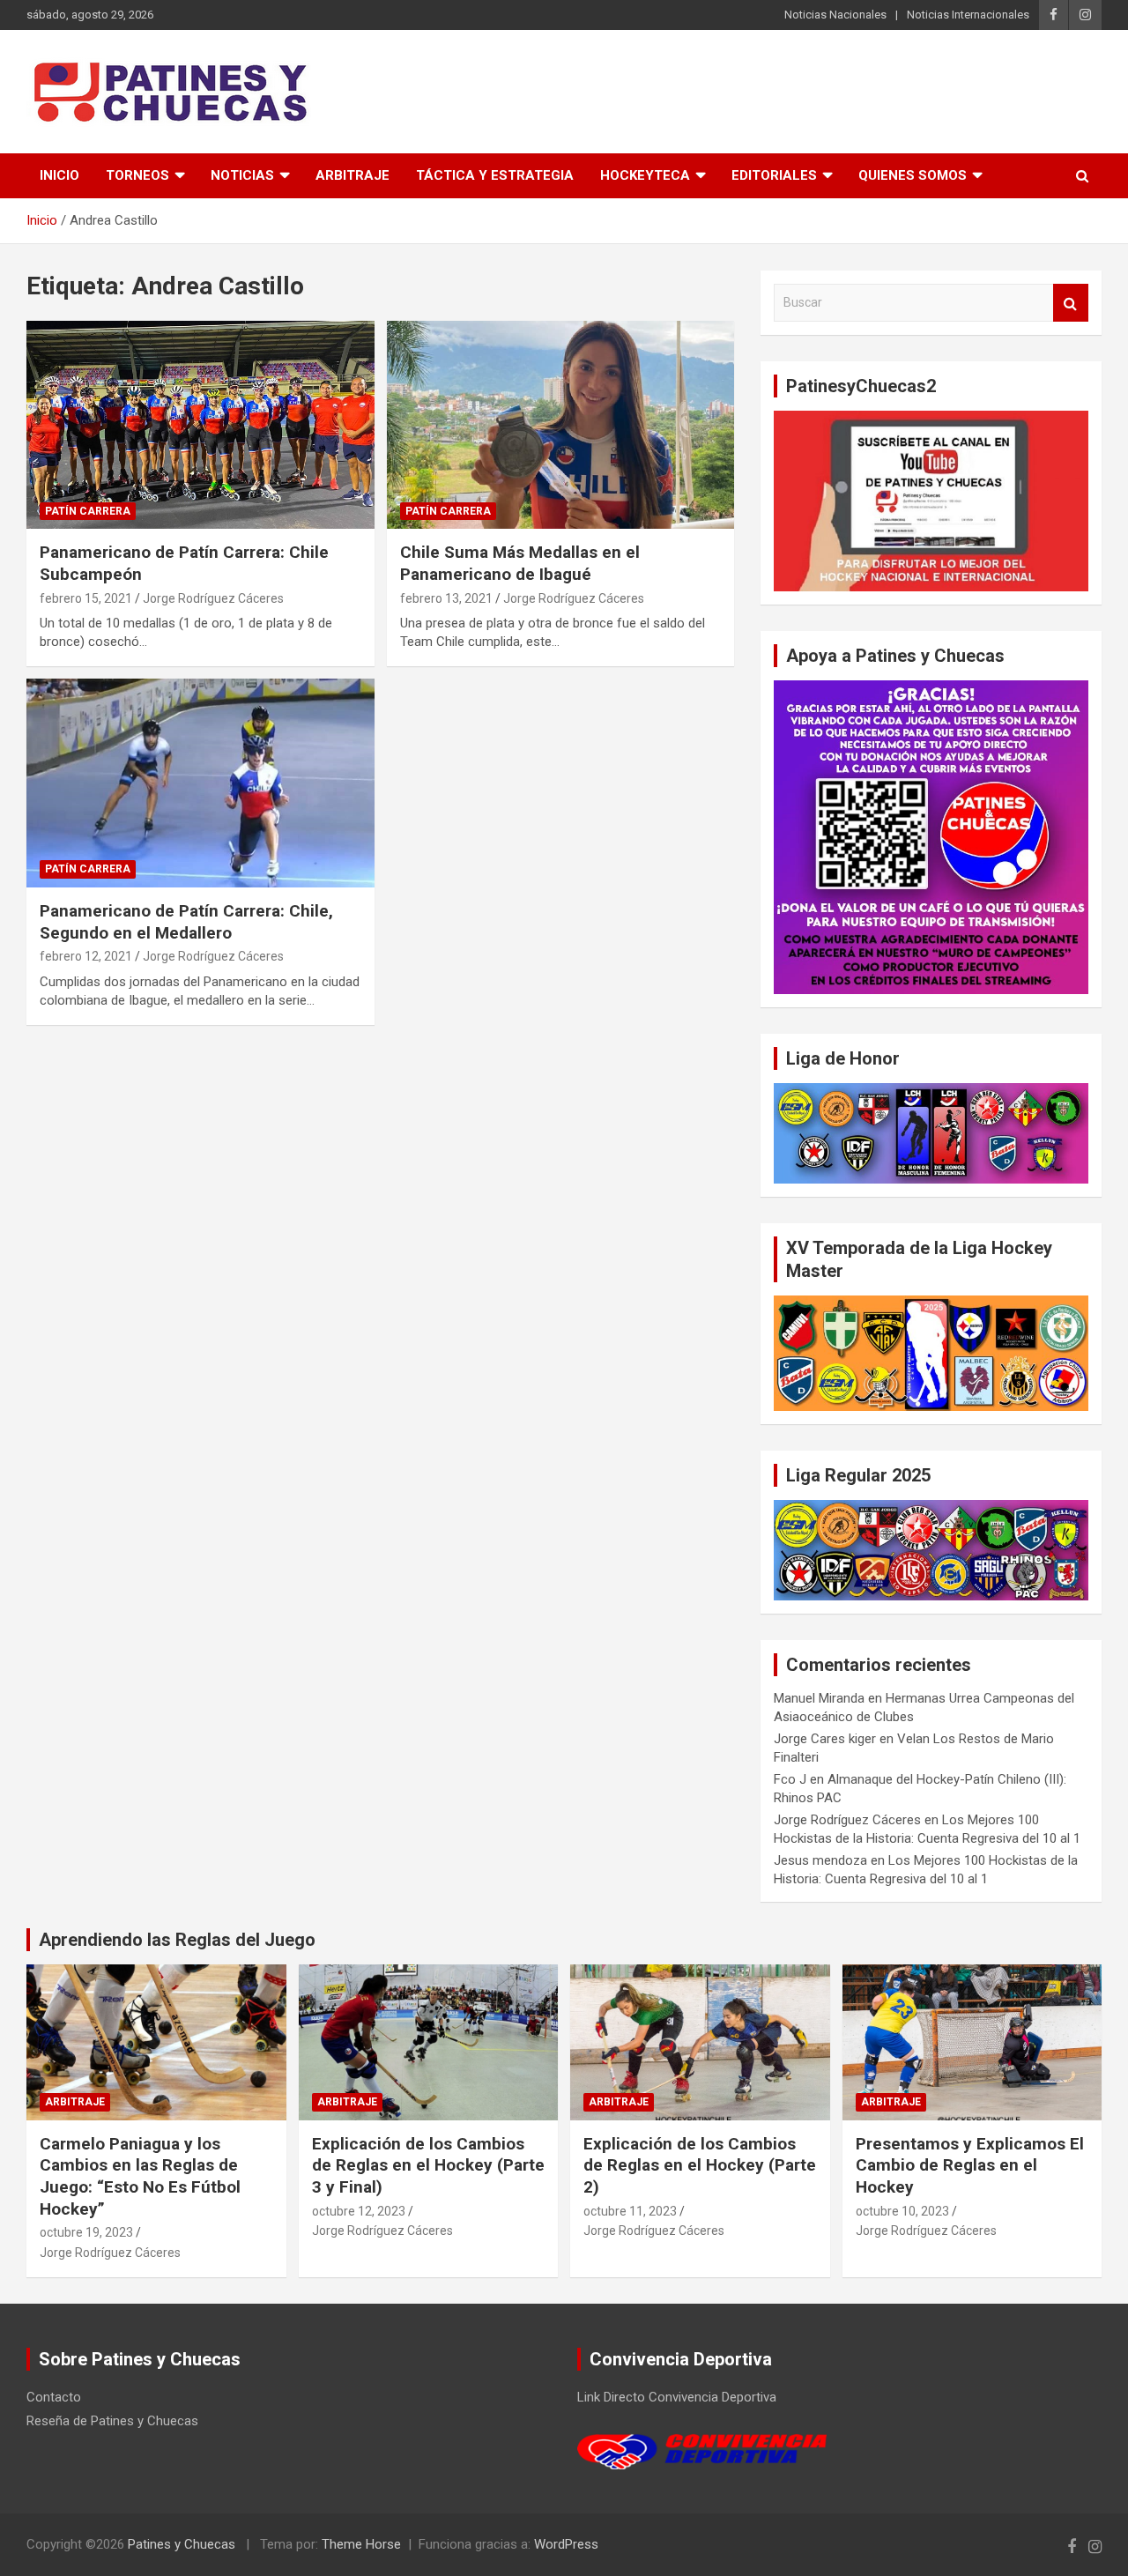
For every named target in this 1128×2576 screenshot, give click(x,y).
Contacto (54, 2397)
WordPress (566, 2544)
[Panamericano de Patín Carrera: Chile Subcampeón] (200, 425)
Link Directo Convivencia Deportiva (677, 2397)
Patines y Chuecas (182, 2544)
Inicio (59, 175)
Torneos (137, 175)
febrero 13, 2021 (446, 598)
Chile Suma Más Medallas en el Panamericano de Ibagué (520, 563)
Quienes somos (913, 175)
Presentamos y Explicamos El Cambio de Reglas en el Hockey (970, 2165)
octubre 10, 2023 (902, 2211)
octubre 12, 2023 (359, 2211)
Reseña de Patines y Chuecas (112, 2421)
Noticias (242, 175)
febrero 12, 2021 (86, 956)
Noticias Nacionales (835, 15)
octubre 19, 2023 (86, 2232)
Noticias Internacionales (968, 15)
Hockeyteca (645, 175)
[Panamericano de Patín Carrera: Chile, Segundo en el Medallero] (200, 783)
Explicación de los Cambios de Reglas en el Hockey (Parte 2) (700, 2165)
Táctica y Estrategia (495, 175)
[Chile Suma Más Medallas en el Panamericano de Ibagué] (560, 425)
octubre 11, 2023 (630, 2211)
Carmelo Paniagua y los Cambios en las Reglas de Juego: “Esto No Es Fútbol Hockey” (140, 2176)
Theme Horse (361, 2544)
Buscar (1071, 303)
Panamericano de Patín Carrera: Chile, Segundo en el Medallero (186, 922)
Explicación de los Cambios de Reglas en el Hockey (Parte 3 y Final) (428, 2165)
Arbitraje (352, 175)
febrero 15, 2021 (86, 598)
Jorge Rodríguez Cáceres (213, 598)
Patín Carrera (88, 511)
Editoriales (774, 175)
